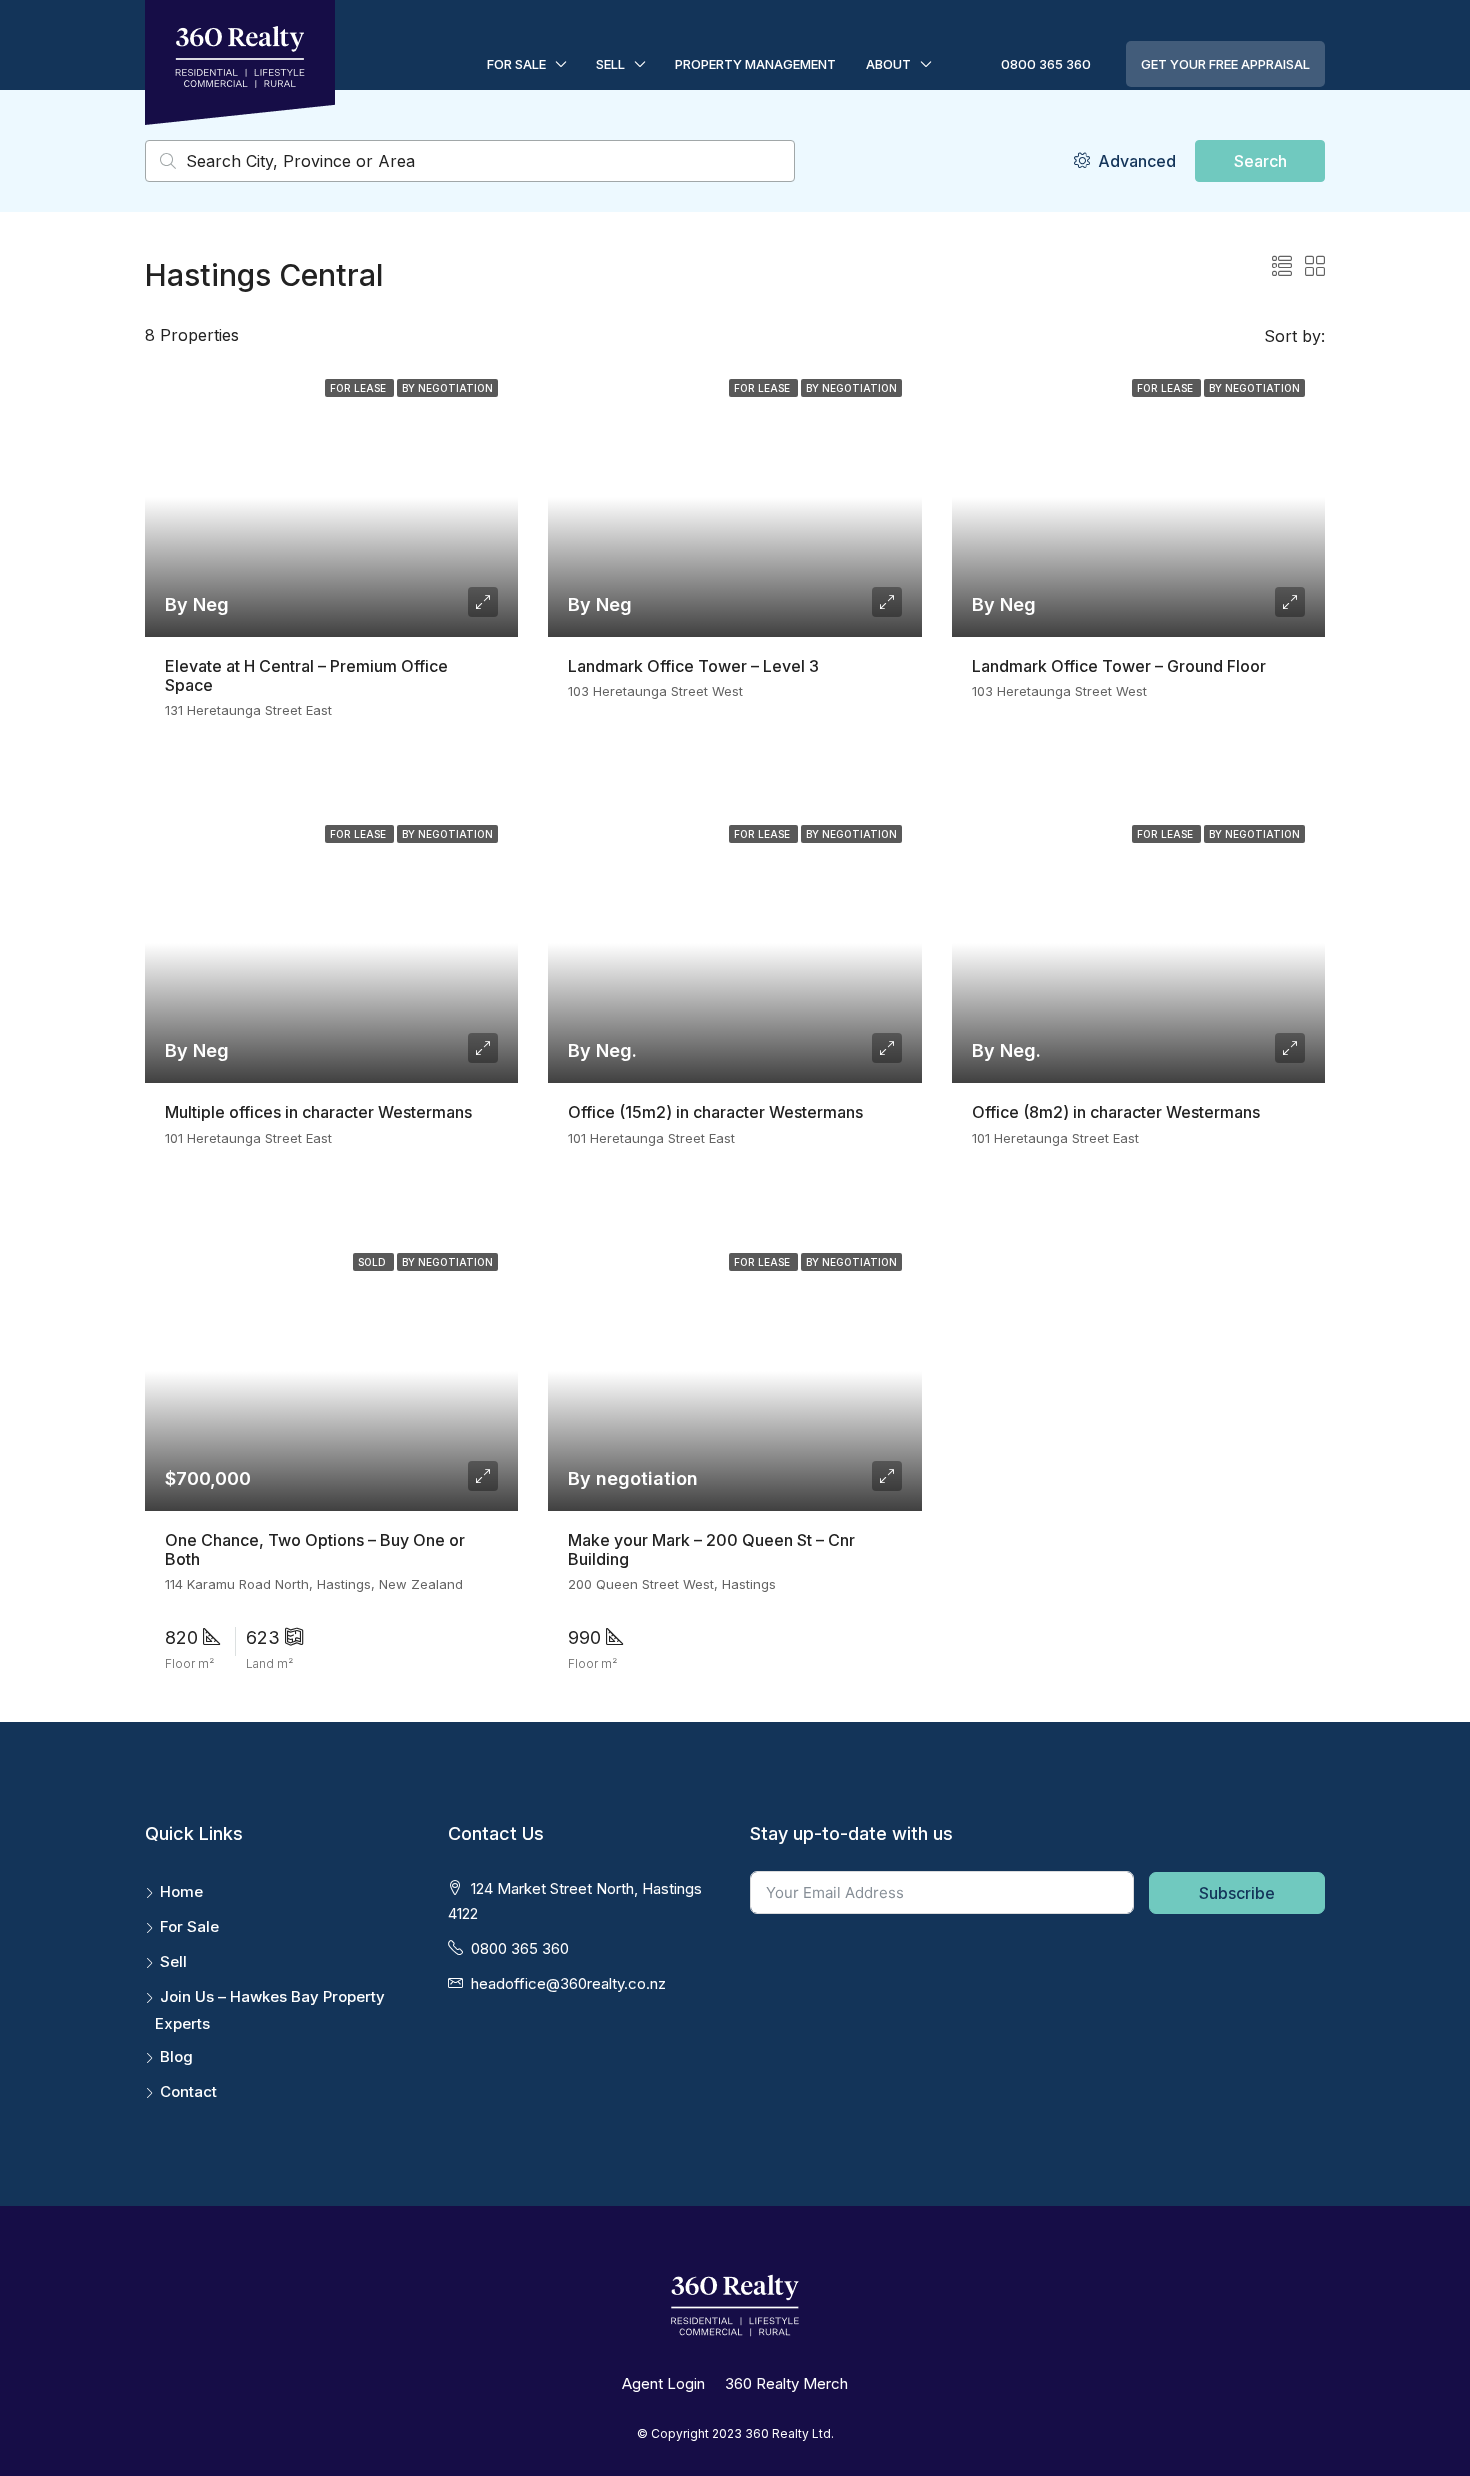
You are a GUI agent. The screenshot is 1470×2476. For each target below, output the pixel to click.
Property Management (755, 64)
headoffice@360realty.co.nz (568, 1983)
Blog (176, 2056)
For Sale (516, 64)
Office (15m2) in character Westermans (715, 1112)
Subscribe (1237, 1893)
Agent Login (663, 2383)
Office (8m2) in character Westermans (1116, 1112)
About (888, 64)
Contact (188, 2091)
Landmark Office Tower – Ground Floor (1119, 666)
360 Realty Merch (786, 2383)
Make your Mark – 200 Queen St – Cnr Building (711, 1549)
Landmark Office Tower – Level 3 (693, 666)
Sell (610, 64)
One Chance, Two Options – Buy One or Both (315, 1549)
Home (181, 1891)
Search (1260, 161)
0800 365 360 (1046, 64)
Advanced (1135, 161)
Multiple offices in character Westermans (318, 1112)
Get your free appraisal (1225, 64)
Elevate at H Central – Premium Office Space (306, 675)
